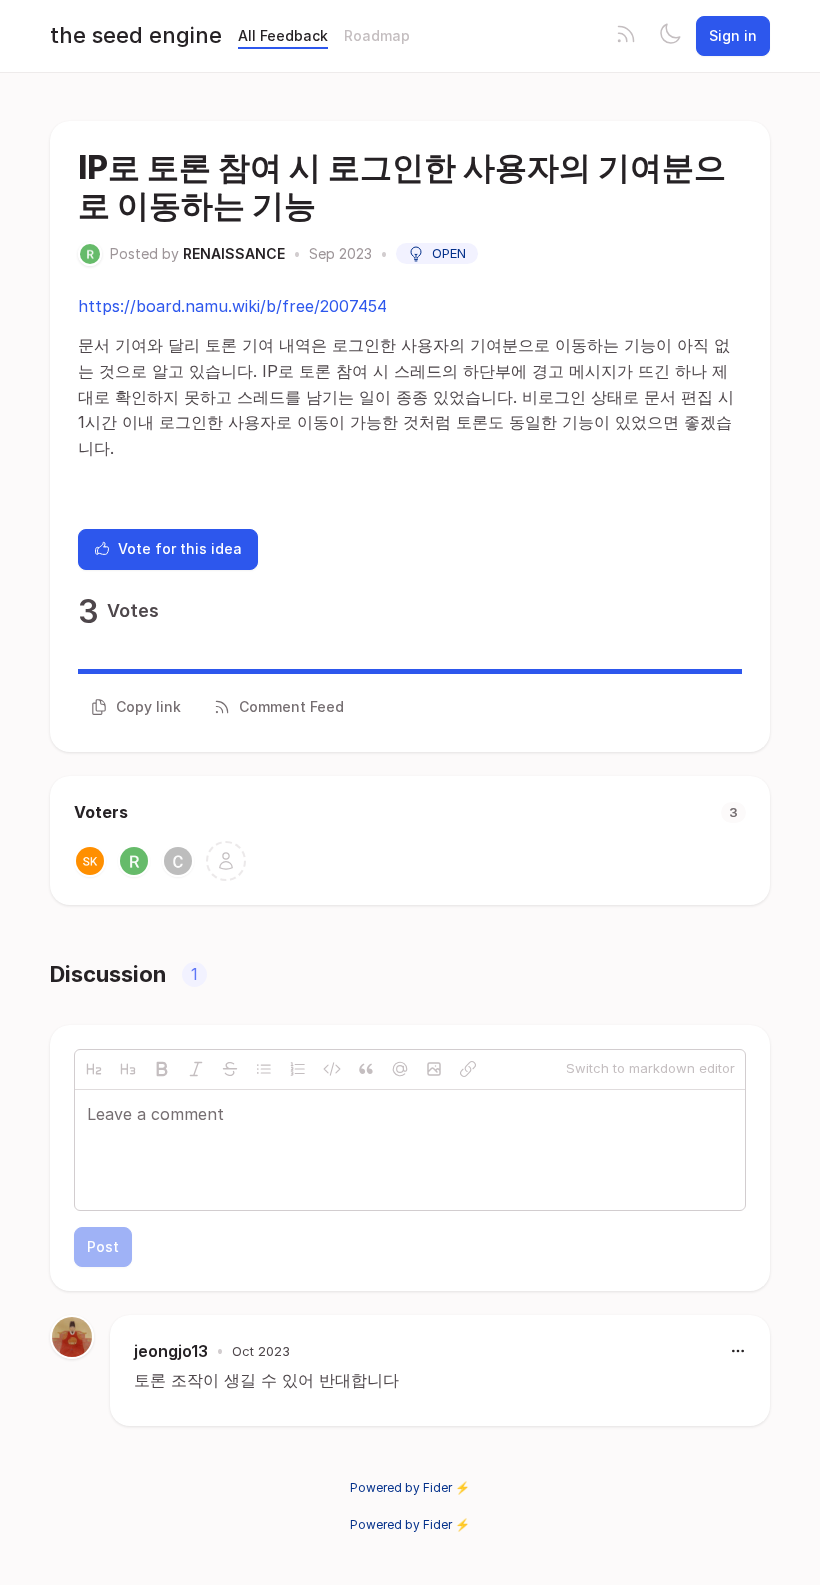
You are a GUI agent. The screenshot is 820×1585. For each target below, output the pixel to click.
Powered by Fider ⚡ (410, 1487)
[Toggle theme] (670, 36)
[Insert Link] (468, 1069)
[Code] (332, 1069)
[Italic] (196, 1069)
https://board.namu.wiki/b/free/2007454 (232, 306)
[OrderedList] (298, 1069)
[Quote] (366, 1069)
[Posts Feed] (626, 36)
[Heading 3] (128, 1069)
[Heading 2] (94, 1069)
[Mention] (400, 1069)
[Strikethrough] (230, 1069)
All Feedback (283, 35)
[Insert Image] (434, 1069)
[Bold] (162, 1069)
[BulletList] (264, 1069)
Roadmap (377, 35)
